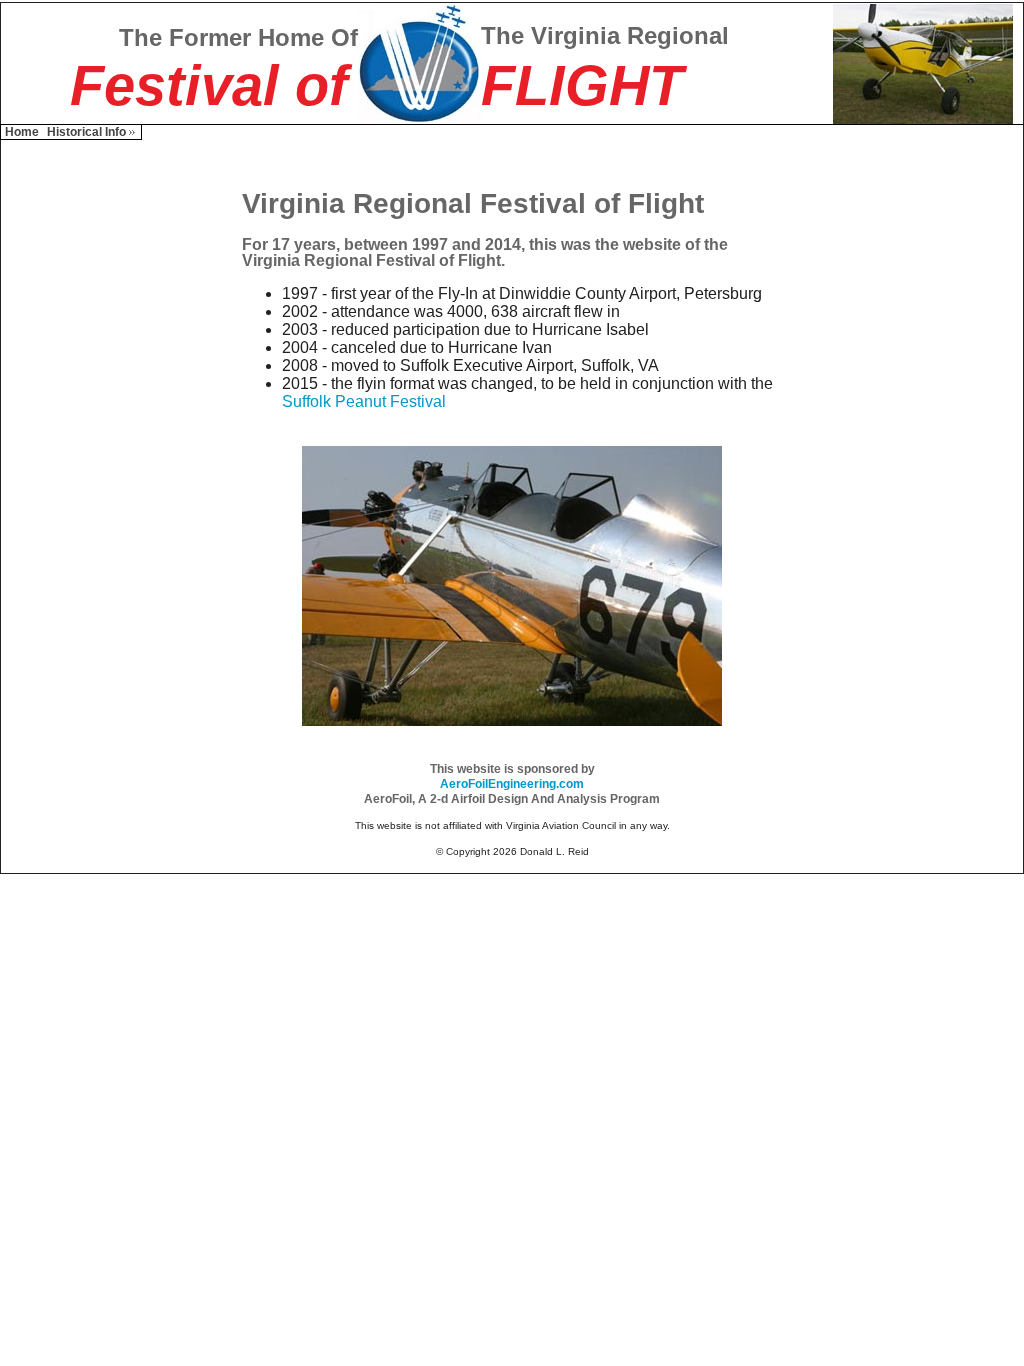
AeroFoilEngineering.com (512, 784)
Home (22, 132)
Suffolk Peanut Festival (364, 401)
